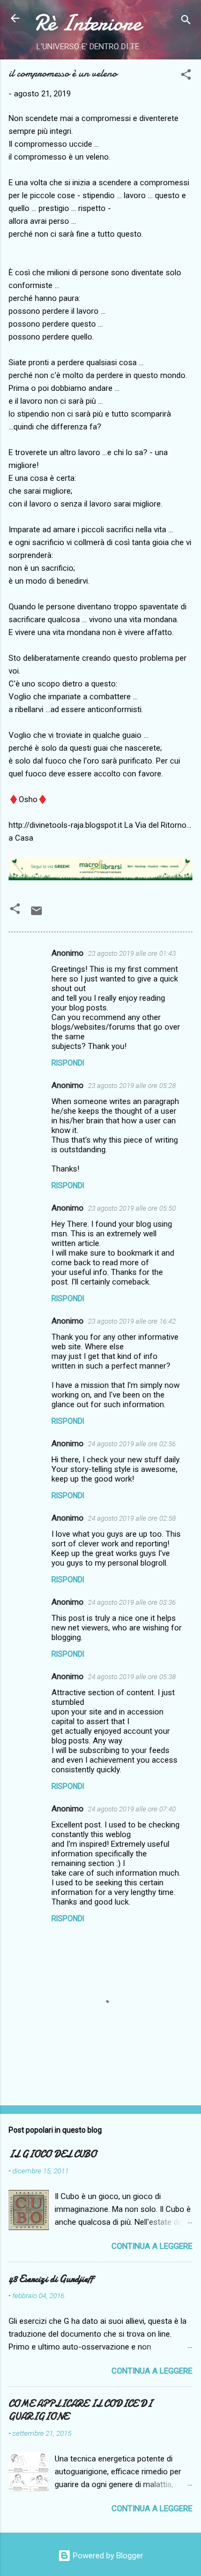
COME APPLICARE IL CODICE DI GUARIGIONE (80, 2410)
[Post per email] (36, 915)
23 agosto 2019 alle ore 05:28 (132, 1086)
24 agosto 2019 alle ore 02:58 (132, 1518)
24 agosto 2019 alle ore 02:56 (132, 1444)
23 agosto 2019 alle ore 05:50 (132, 1208)
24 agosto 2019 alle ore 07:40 (132, 1809)
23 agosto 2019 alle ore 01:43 (132, 953)
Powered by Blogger (107, 2556)
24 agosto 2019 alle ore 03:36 (132, 1602)
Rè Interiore (88, 23)
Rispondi (68, 1063)
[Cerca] (186, 22)
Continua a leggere (152, 2246)
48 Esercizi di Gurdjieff (51, 2279)
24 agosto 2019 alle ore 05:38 (132, 1677)
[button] (186, 76)
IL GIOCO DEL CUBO (53, 2154)
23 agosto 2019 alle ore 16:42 (132, 1321)
